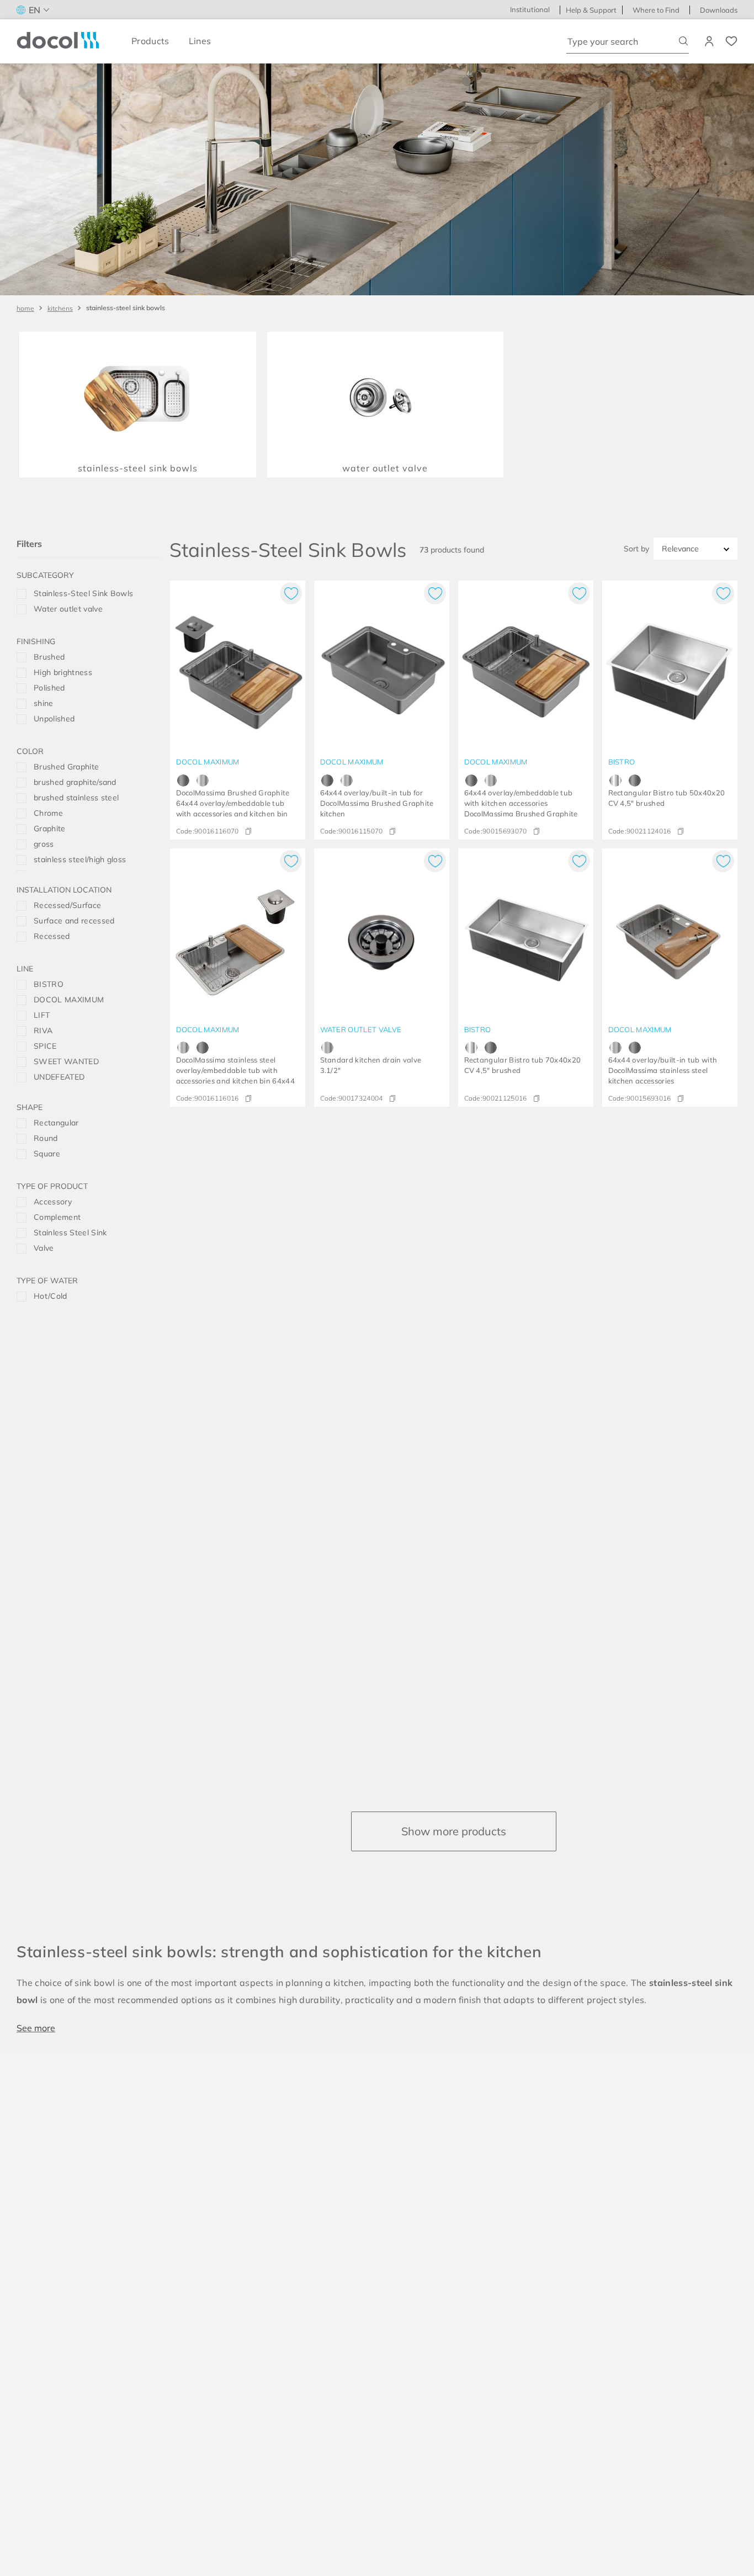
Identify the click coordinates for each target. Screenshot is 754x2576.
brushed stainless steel (76, 798)
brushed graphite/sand (75, 782)
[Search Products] (684, 41)
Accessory (53, 1202)
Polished (49, 688)
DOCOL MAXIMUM (69, 1000)
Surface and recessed (74, 921)
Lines (200, 41)
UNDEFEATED (59, 1077)
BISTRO (49, 984)
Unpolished (54, 719)
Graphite (50, 828)
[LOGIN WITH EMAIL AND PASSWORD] (710, 41)
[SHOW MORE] (454, 1831)
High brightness (63, 672)
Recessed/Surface (67, 905)
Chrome (48, 813)
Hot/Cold (51, 1296)
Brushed (49, 657)
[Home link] (25, 308)
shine (44, 703)
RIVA (43, 1031)
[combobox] (628, 41)
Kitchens (60, 308)
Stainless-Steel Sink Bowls (126, 308)
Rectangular (56, 1123)
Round (46, 1138)
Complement (57, 1217)
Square (47, 1154)
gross (44, 844)
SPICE (45, 1046)
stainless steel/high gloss (80, 859)
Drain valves (97, 609)
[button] (89, 577)
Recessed (52, 936)
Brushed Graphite (66, 767)
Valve (44, 1248)
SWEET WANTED (66, 1061)
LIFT (42, 1015)
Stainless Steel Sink (70, 1233)
